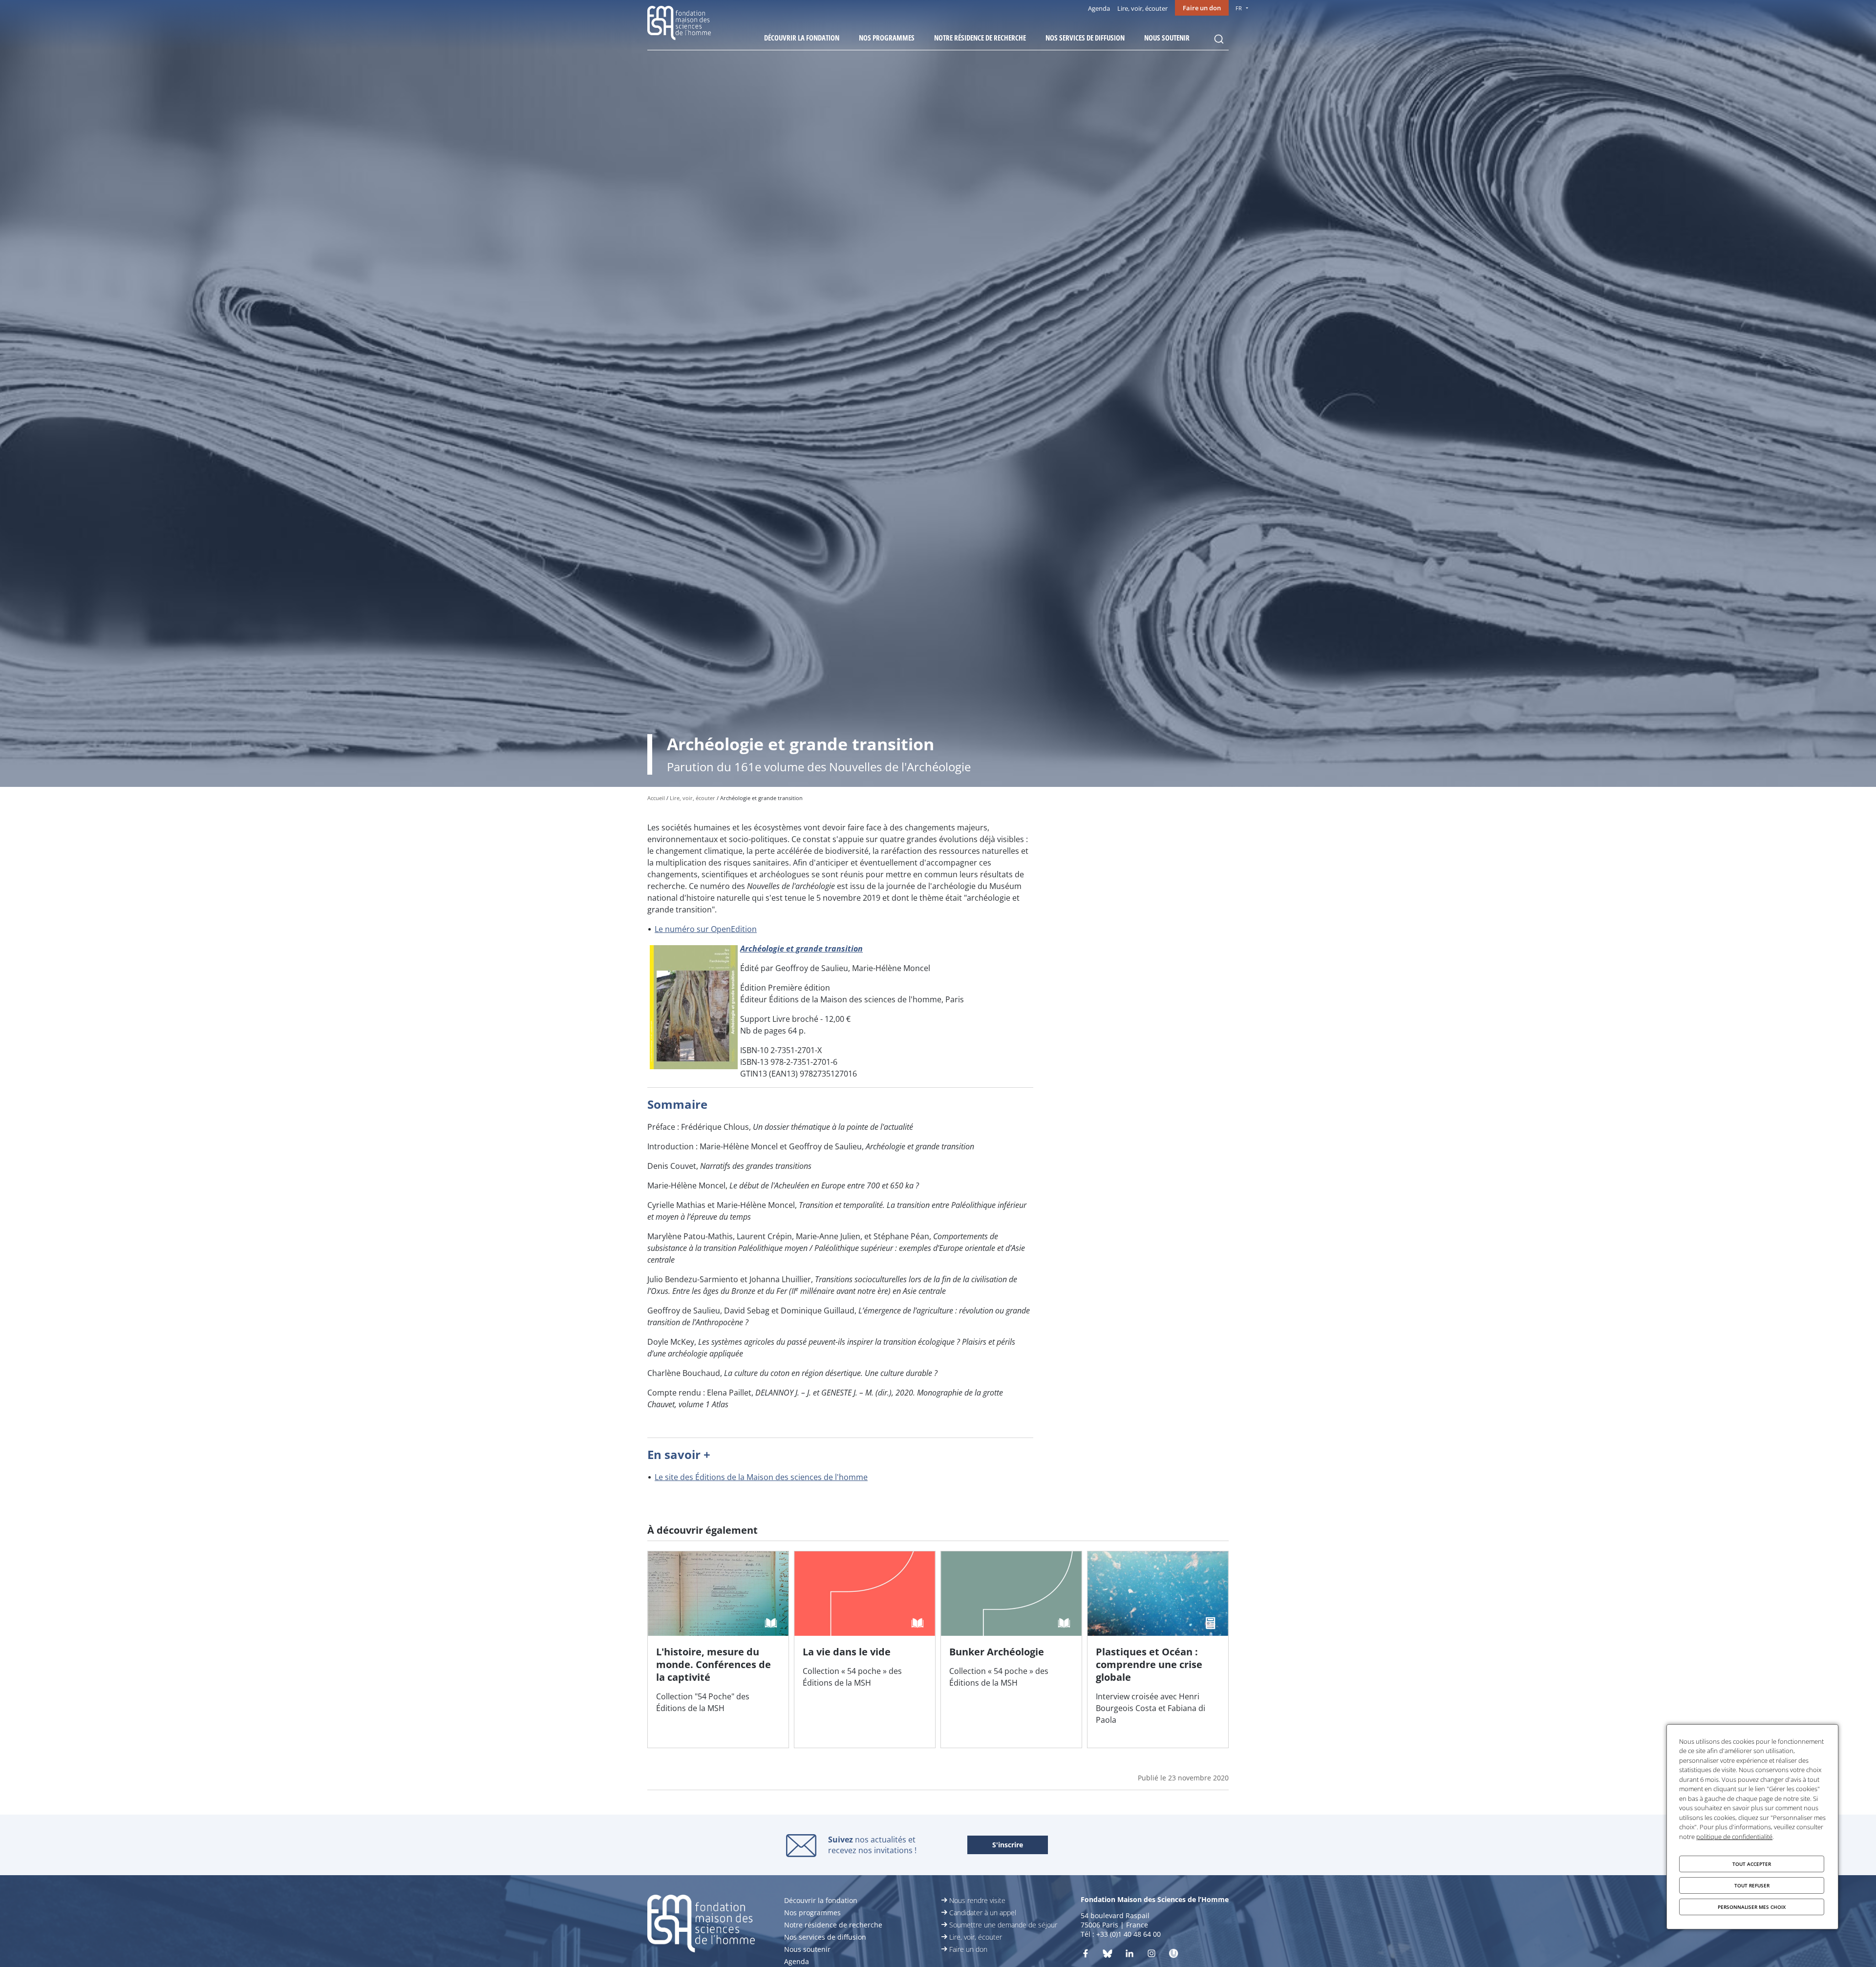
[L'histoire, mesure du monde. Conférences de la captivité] (718, 1650)
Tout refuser (1752, 1885)
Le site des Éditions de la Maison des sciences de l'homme (761, 1477)
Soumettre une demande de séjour (1003, 1925)
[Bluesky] (1108, 1955)
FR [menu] (1239, 8)
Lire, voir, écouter (1142, 8)
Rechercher (1219, 39)
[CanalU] (1173, 1955)
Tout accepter (1752, 1864)
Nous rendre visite (977, 1900)
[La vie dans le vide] (865, 1650)
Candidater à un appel (983, 1913)
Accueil (656, 798)
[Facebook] (1086, 1955)
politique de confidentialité (1734, 1837)
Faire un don (1202, 8)
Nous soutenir (1167, 38)
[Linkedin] (1130, 1955)
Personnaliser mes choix (1752, 1907)
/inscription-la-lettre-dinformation (1008, 1845)
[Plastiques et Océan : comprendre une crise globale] (1158, 1650)
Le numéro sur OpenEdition (706, 929)
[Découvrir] (1151, 1955)
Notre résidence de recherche (980, 38)
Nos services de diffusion (1085, 38)
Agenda (1099, 8)
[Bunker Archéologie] (1011, 1650)
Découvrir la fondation (802, 38)
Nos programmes (887, 38)
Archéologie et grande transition (801, 949)
